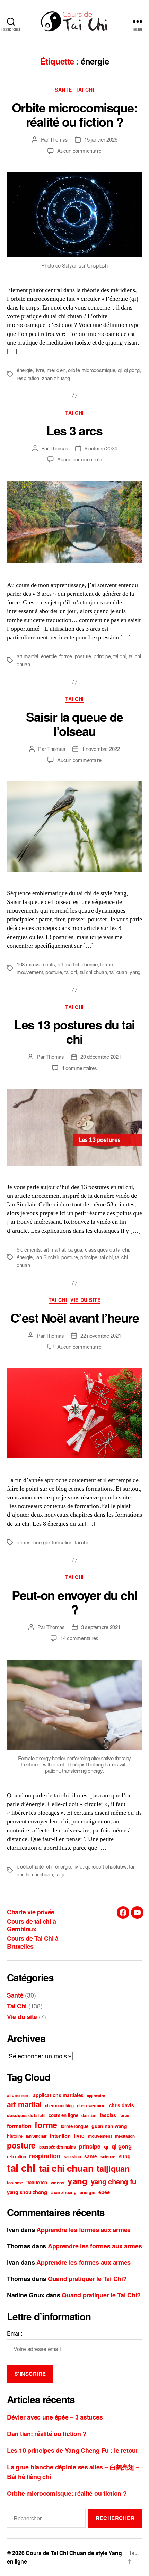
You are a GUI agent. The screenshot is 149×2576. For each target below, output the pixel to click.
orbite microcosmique (91, 370)
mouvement (30, 972)
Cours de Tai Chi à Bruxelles (33, 1942)
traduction (37, 2182)
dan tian (89, 2115)
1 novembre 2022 (101, 749)
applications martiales (58, 2095)
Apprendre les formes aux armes (84, 2230)
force (124, 2115)
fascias (108, 2115)
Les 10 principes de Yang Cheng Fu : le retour (73, 2450)
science (108, 2157)
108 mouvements (36, 964)
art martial (27, 656)
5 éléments (29, 1249)
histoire (15, 2136)
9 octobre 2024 (101, 448)
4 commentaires (79, 1068)
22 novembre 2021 (101, 1335)
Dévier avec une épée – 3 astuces (55, 2417)
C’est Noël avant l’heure (74, 1317)
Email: (14, 2333)
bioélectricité (30, 1866)
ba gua (75, 1249)
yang (135, 972)
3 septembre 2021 (101, 1627)
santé (91, 2156)
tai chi (120, 656)
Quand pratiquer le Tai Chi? (87, 2279)
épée (104, 2192)
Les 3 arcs (74, 430)
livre (40, 370)
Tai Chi (85, 90)
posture (83, 656)
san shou (72, 2157)
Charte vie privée (31, 1912)
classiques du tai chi (107, 1249)
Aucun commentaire (79, 150)
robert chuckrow (109, 1866)
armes (24, 1542)
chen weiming (91, 2105)
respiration (28, 378)
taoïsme (15, 2183)
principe (102, 656)
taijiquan (118, 972)
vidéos (57, 2183)
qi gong (132, 370)
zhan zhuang (56, 378)
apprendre (96, 2096)
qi (120, 370)
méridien (56, 370)
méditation (125, 2136)
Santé (63, 90)
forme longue (74, 2126)
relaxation (16, 2157)
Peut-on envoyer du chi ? (74, 1602)
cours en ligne (63, 2115)
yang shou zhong (27, 2192)
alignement (18, 2095)
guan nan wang (109, 2126)
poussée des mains (57, 2147)
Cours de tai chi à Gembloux (31, 1925)
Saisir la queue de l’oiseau (74, 724)
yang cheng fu (114, 2181)
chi (49, 1866)
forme (66, 656)
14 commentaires (79, 1638)
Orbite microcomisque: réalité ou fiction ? (75, 114)
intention (60, 2136)
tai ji (59, 1874)
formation (62, 1542)
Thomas (59, 139)
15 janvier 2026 (101, 139)
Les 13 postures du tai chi (74, 1031)
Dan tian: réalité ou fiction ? (47, 2434)
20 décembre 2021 (101, 1056)
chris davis (122, 2105)
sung (125, 2156)
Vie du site (85, 1300)
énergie (25, 370)
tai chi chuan (93, 972)
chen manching (59, 2106)
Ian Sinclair (47, 1257)
